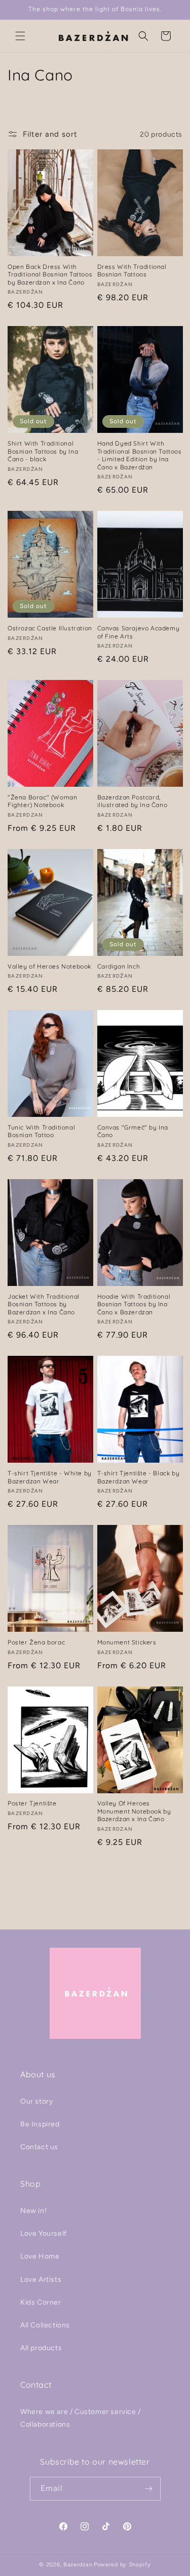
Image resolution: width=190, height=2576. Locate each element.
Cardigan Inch (119, 966)
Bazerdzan (78, 2565)
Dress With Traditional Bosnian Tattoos (132, 271)
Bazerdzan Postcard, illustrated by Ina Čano (132, 801)
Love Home (40, 2256)
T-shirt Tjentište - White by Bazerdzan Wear (50, 1477)
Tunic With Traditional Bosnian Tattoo (41, 1131)
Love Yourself (44, 2233)
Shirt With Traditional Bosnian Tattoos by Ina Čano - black (43, 451)
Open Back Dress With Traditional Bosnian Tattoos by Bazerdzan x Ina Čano (50, 274)
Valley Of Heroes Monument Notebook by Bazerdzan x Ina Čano (134, 1811)
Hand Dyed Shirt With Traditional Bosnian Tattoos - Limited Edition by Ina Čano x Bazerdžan (140, 455)
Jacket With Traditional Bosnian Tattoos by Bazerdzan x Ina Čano (44, 1304)
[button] (20, 36)
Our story (36, 2101)
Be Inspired (40, 2124)
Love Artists (41, 2280)
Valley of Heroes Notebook (49, 966)
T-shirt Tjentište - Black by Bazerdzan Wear (139, 1477)
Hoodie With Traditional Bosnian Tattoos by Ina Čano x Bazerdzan (134, 1304)
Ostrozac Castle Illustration (50, 628)
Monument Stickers (127, 1642)
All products (41, 2348)
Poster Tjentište (32, 1803)
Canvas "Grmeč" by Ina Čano (133, 1131)
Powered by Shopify (122, 2565)
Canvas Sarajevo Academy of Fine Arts (139, 632)
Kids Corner (41, 2302)
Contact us (39, 2147)
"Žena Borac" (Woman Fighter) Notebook (42, 801)
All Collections (45, 2325)
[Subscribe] (149, 2489)
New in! (33, 2211)
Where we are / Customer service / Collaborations (81, 2418)
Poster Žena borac (36, 1642)
